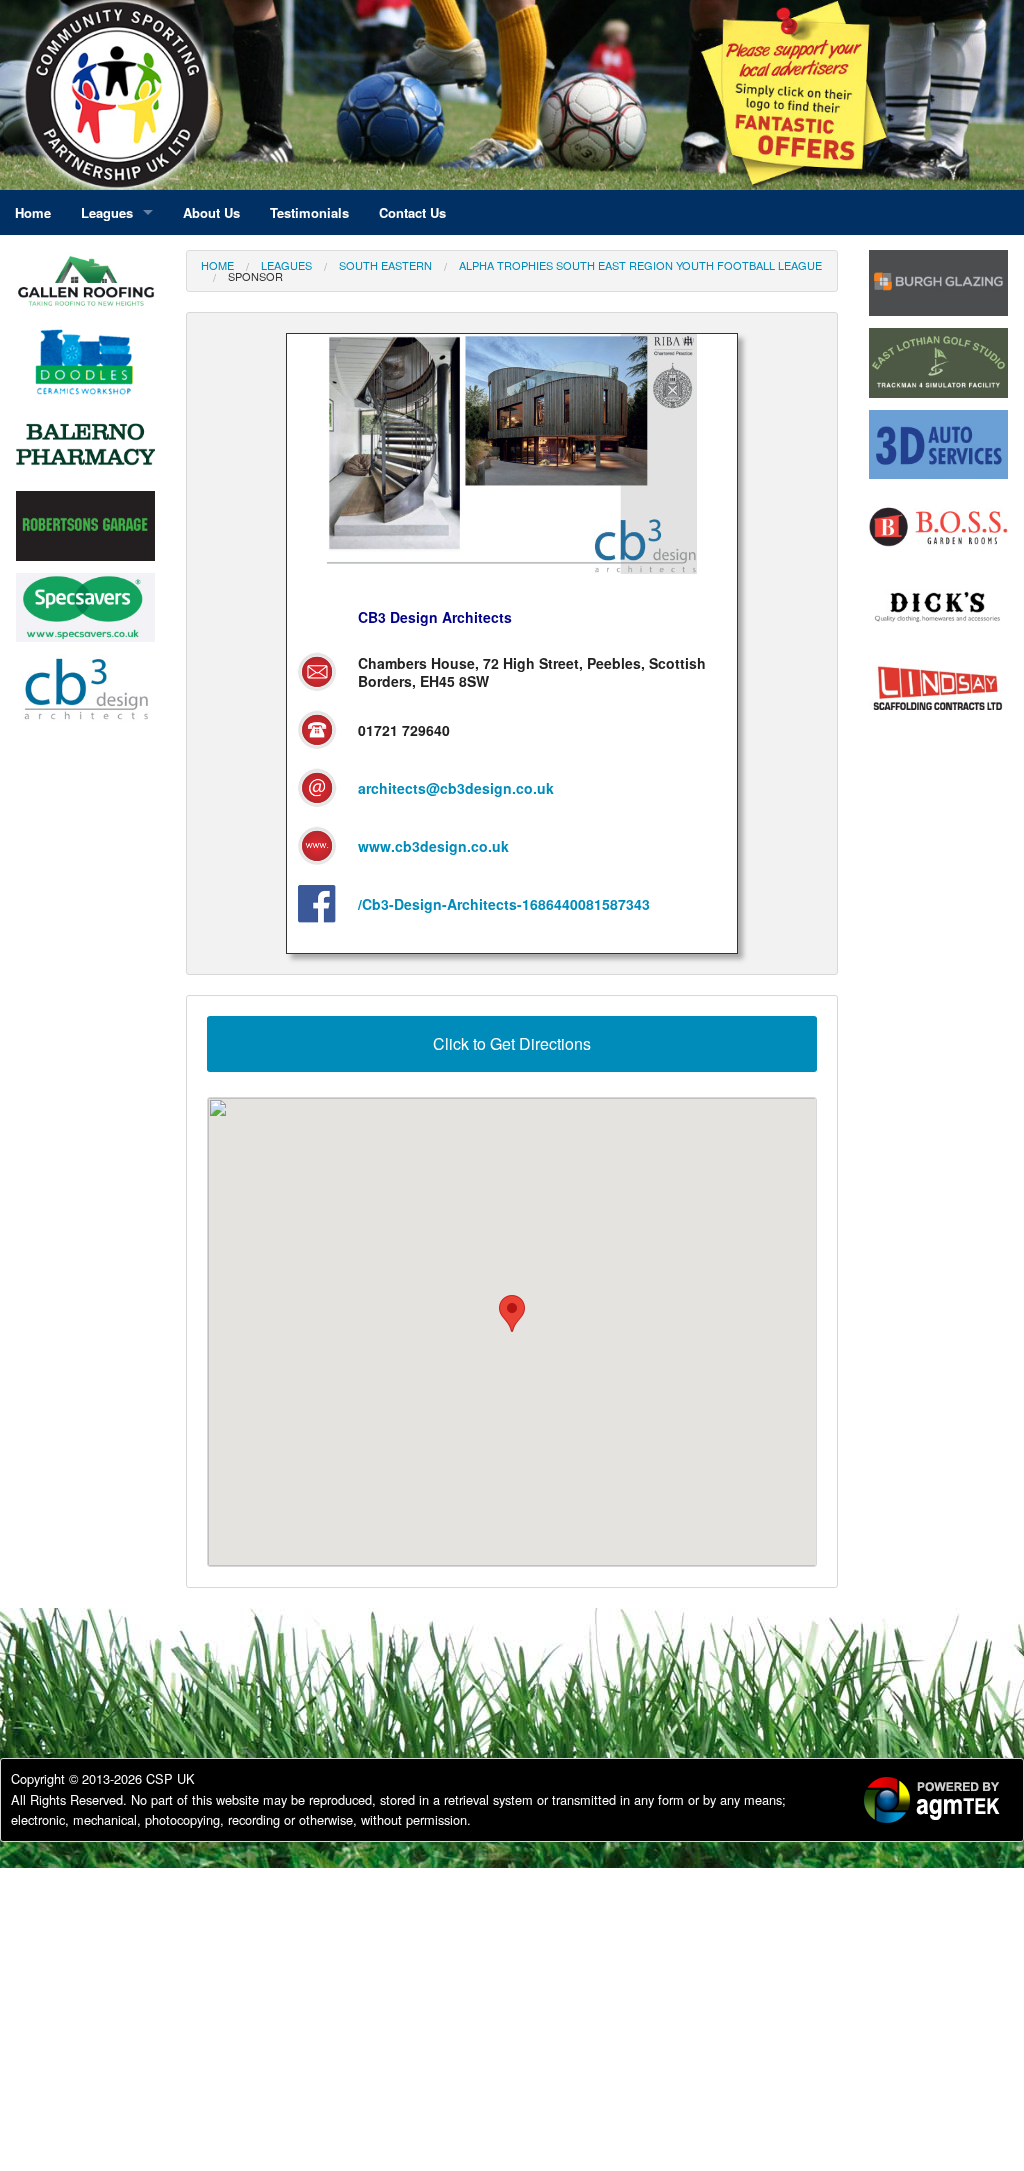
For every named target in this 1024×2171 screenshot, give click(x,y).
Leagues (286, 265)
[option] (85, 287)
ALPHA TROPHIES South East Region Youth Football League (640, 265)
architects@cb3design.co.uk (456, 788)
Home (217, 265)
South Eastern (385, 265)
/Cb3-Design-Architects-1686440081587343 (504, 904)
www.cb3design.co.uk (433, 846)
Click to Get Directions (512, 1043)
